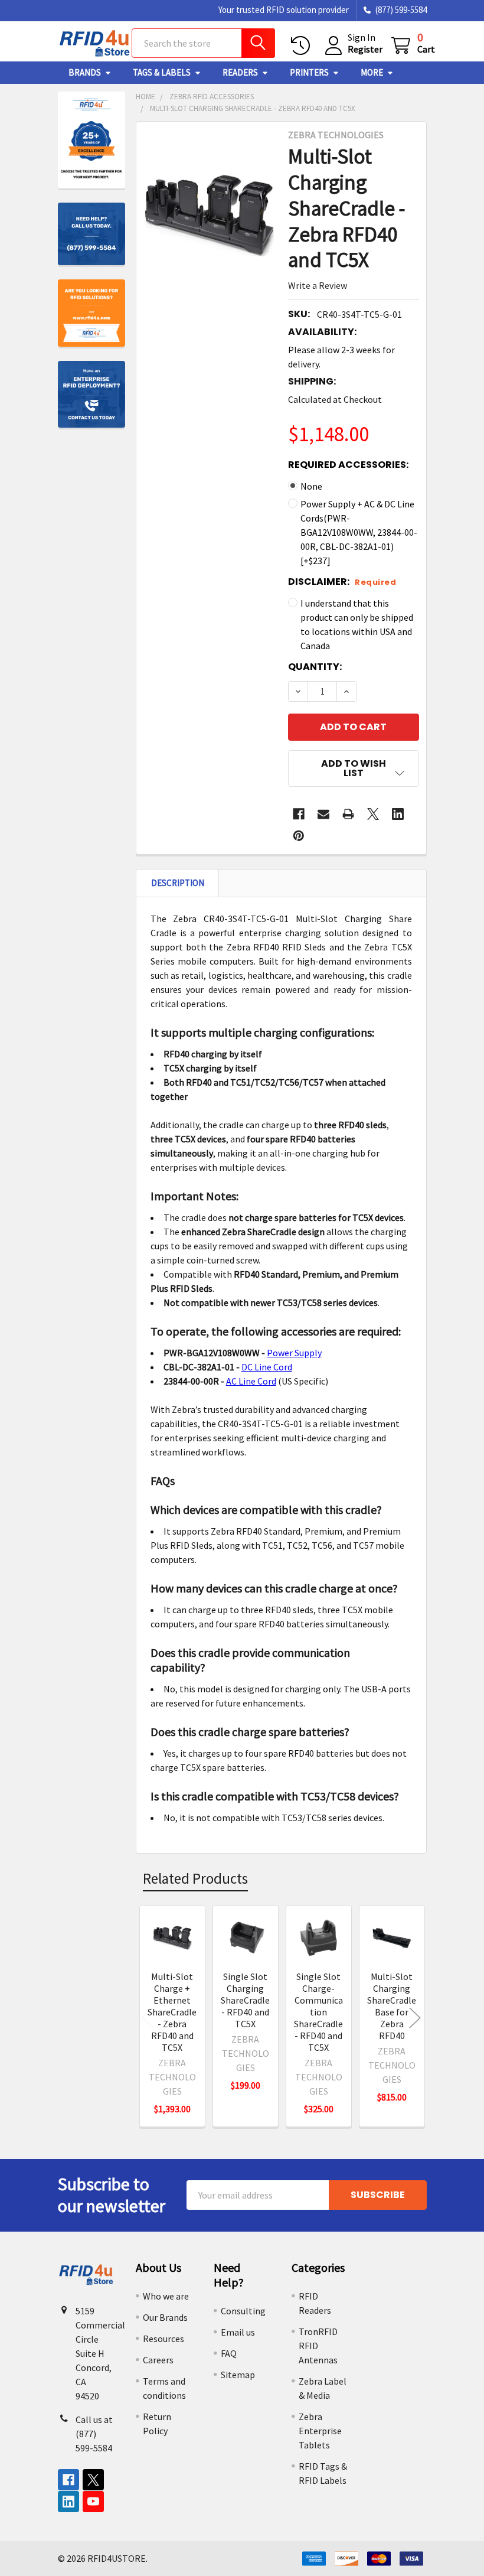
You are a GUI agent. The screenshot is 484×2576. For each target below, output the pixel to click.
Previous (148, 2018)
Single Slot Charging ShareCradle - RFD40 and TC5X (245, 2000)
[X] (373, 814)
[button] (353, 768)
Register (365, 49)
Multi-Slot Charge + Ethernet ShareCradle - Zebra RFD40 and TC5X (172, 2012)
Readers (240, 72)
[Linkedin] (398, 814)
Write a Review (318, 285)
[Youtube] (93, 2502)
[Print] (348, 814)
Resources (163, 2339)
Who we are (166, 2296)
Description (178, 883)
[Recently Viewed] (303, 46)
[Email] (323, 814)
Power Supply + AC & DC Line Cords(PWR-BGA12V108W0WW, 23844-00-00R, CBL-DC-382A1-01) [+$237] (359, 532)
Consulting (243, 2311)
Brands (85, 72)
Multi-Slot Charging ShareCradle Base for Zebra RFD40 (392, 2006)
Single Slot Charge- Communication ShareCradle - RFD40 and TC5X (318, 2012)
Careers (158, 2360)
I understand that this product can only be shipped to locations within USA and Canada (357, 624)
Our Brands (165, 2317)
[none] (209, 215)
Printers (309, 72)
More (372, 72)
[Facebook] (299, 814)
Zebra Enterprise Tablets (320, 2431)
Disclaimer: (342, 582)
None (311, 486)
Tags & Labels (162, 72)
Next (415, 2018)
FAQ (229, 2353)
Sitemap (238, 2375)
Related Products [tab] (195, 1878)
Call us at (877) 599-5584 (94, 2434)
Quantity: (315, 667)
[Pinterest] (299, 836)
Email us (238, 2332)
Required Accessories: (348, 465)
